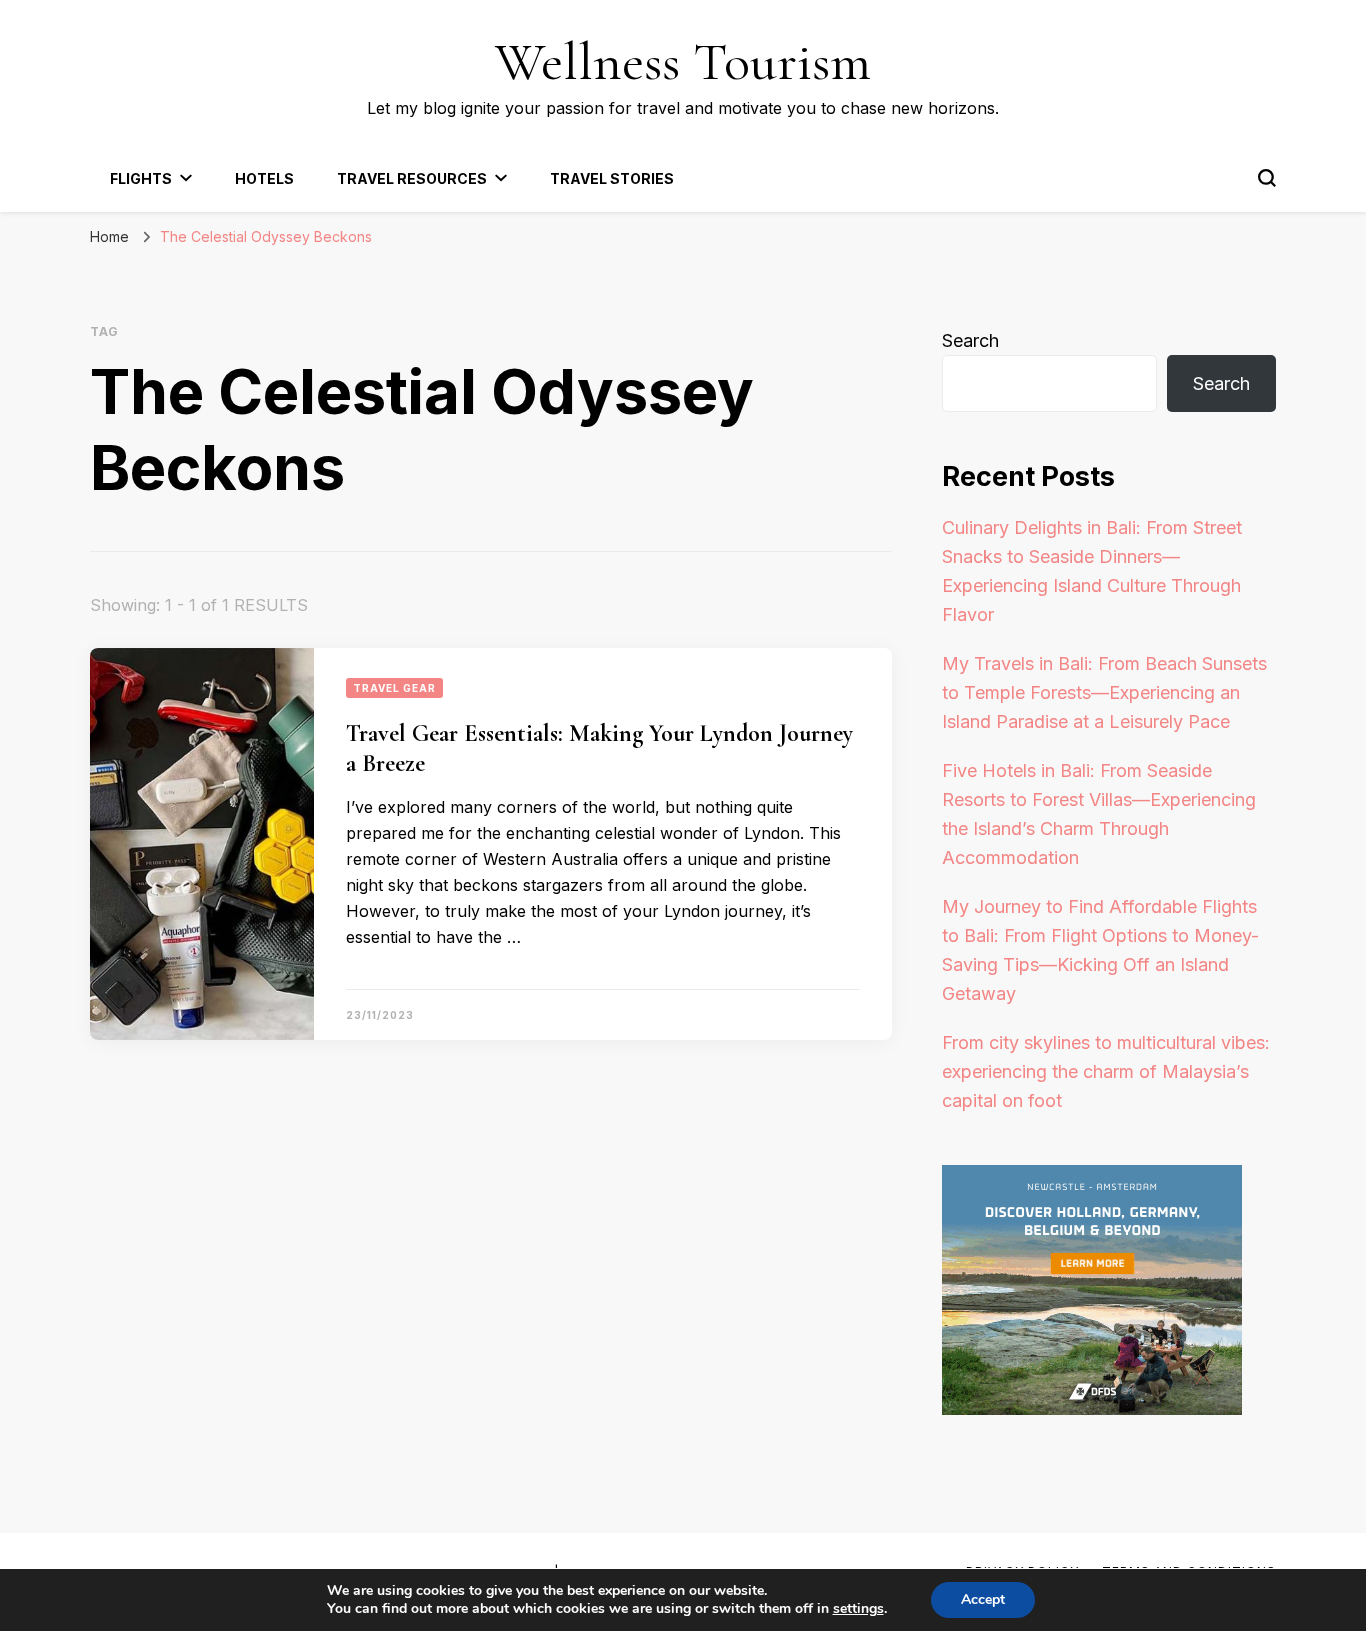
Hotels (264, 178)
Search (970, 340)
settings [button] (858, 1608)
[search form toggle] (1267, 178)
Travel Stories (612, 178)
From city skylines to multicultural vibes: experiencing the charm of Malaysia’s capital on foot (1106, 1071)
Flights (141, 178)
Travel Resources (412, 178)
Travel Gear (394, 688)
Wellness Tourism (683, 61)
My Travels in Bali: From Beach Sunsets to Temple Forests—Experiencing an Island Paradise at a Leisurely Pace (1104, 692)
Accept (983, 1599)
